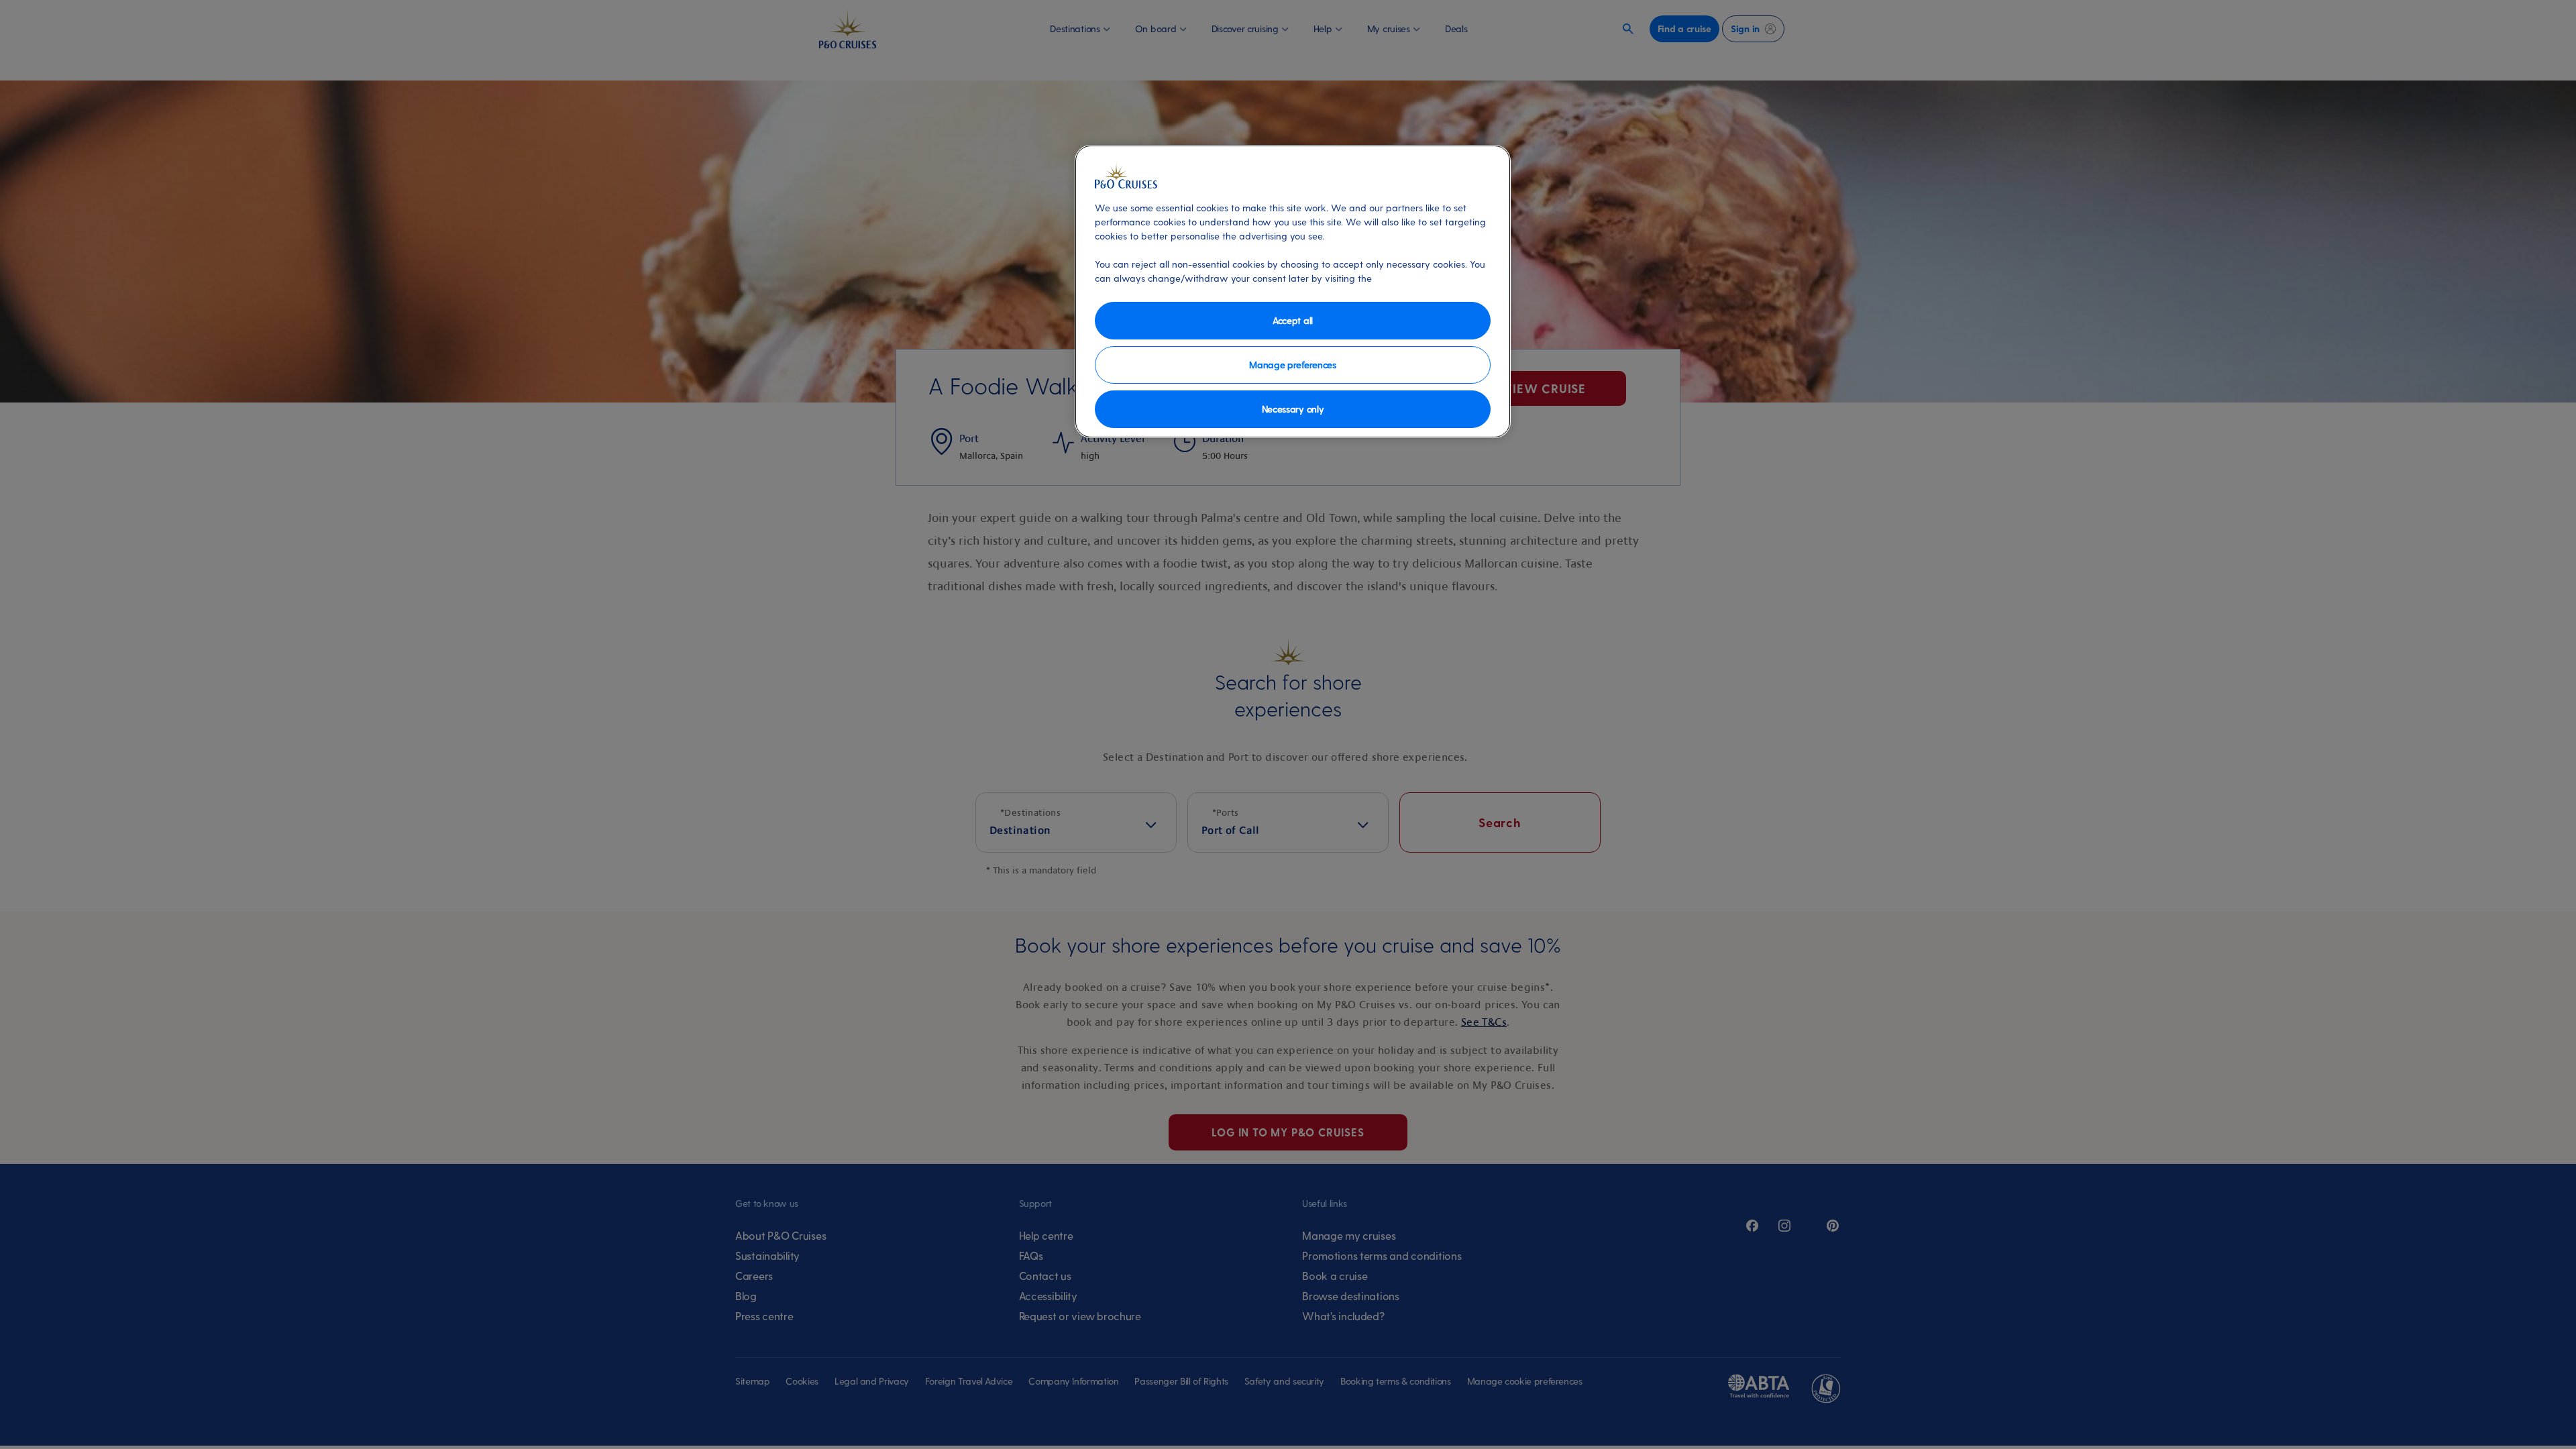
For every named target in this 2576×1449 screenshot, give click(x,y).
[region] (1293, 291)
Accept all (1293, 320)
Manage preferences (1292, 365)
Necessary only (1293, 409)
